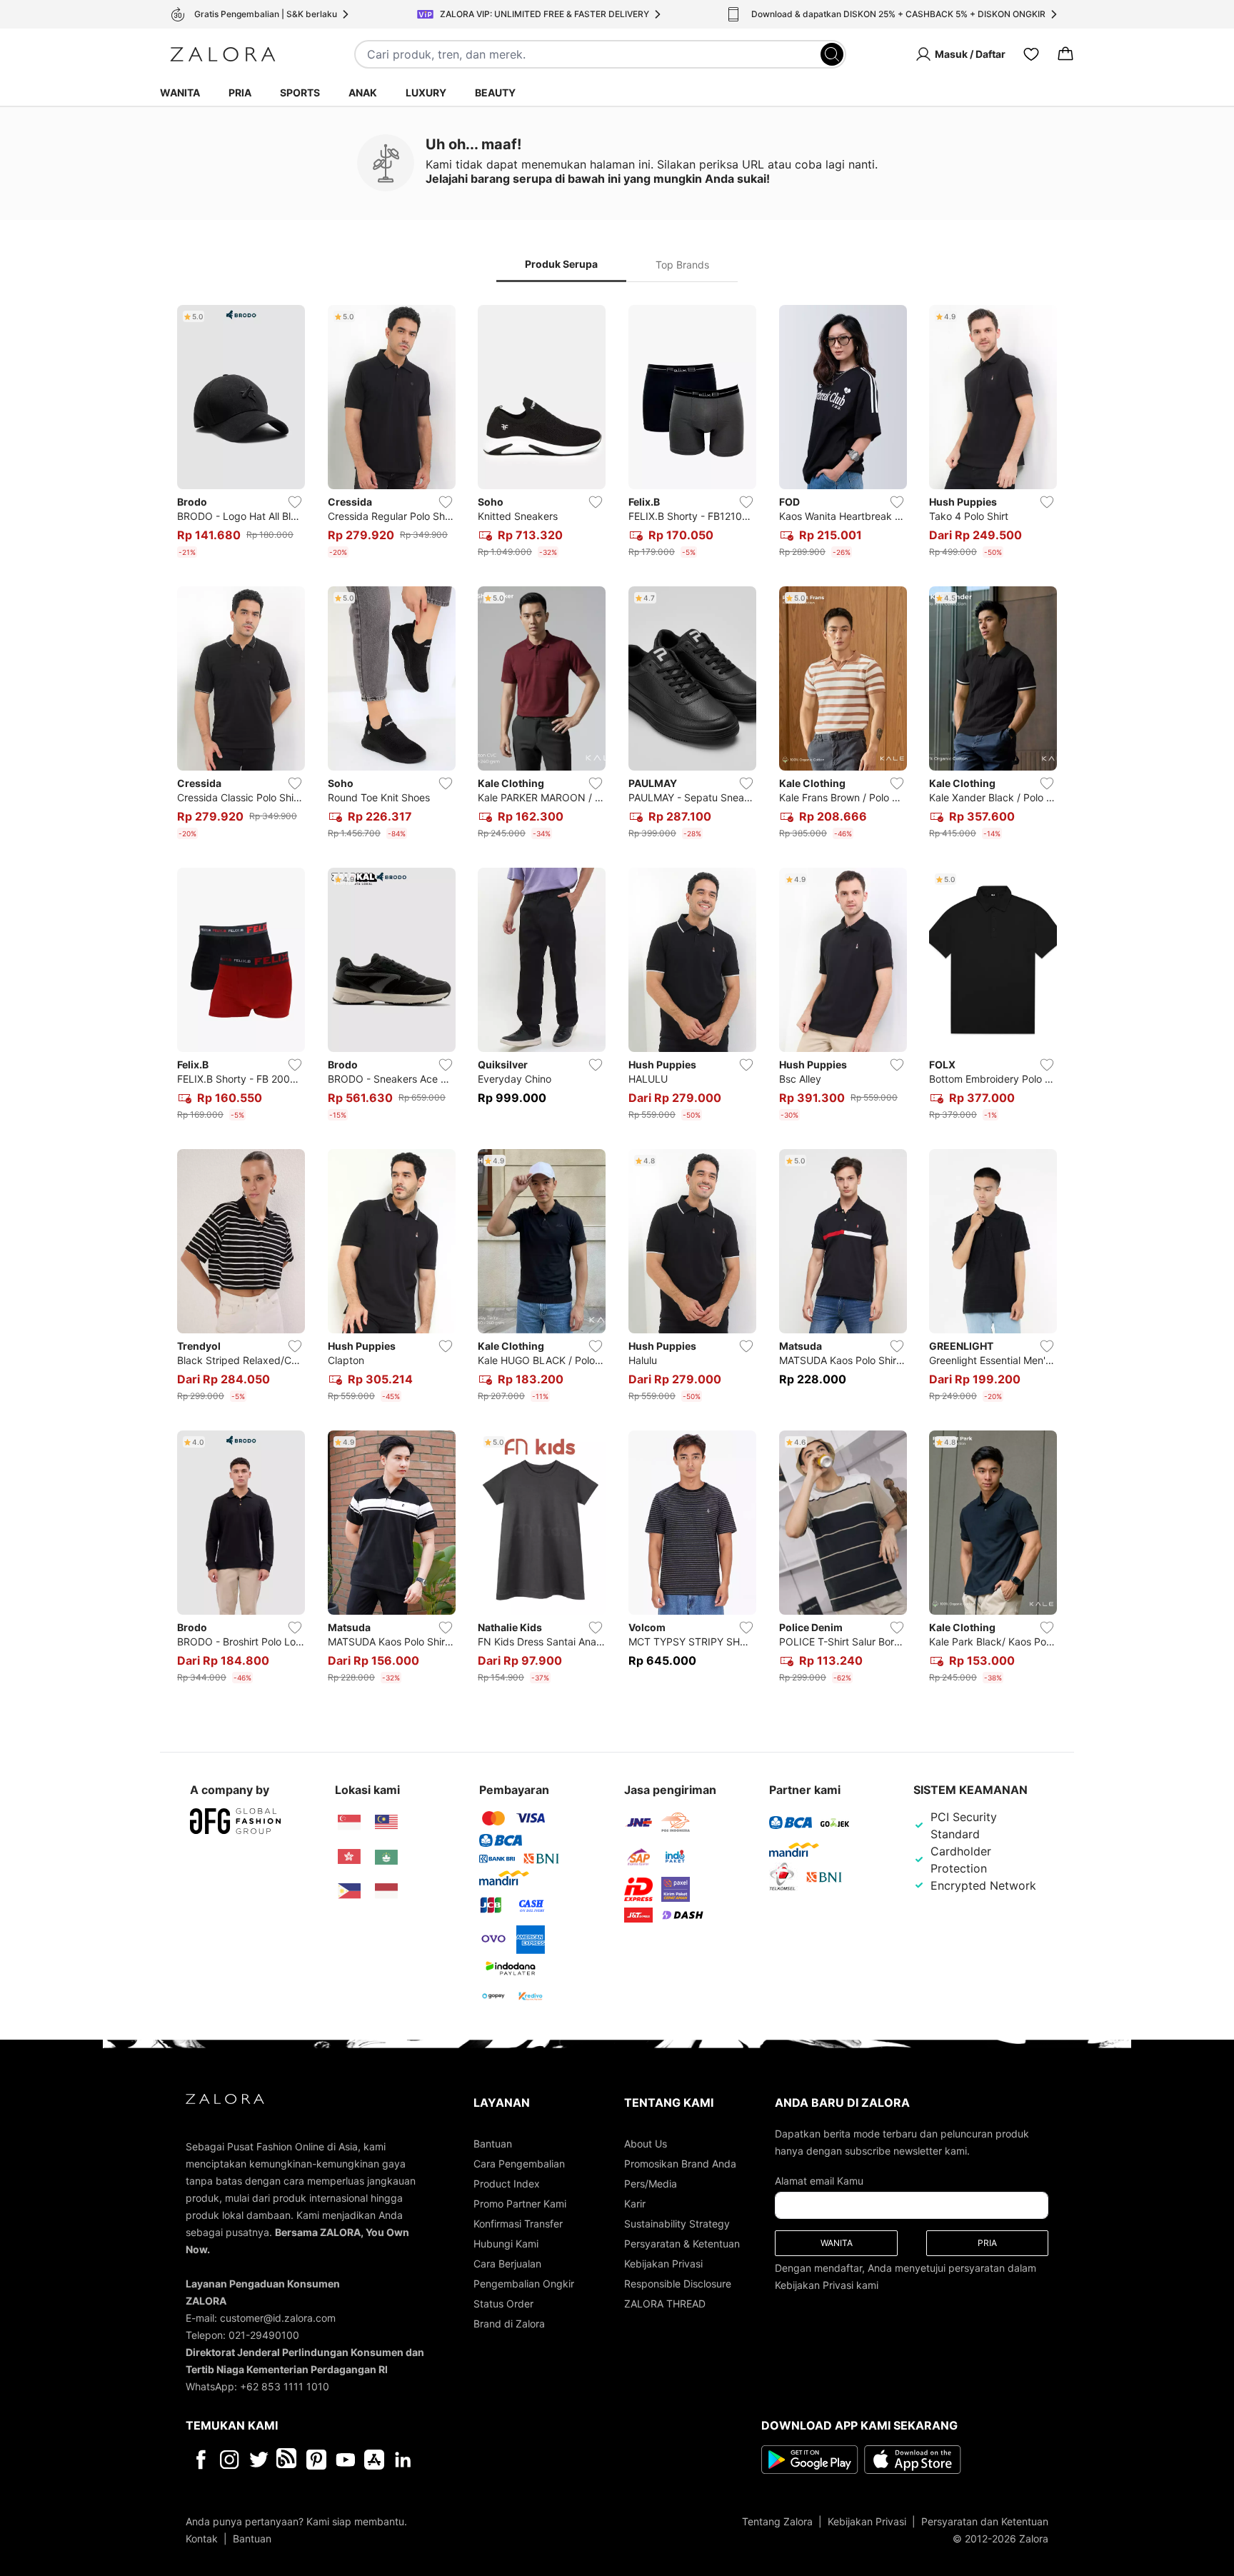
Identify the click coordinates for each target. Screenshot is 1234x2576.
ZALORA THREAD (665, 2304)
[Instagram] (230, 2460)
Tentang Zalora (777, 2521)
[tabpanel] (617, 997)
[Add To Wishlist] (295, 502)
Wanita (180, 92)
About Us (646, 2144)
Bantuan (493, 2144)
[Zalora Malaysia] (386, 1823)
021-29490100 (264, 2335)
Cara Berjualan (507, 2264)
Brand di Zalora (509, 2324)
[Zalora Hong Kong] (349, 1857)
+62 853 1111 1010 (285, 2386)
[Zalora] (223, 54)
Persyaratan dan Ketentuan (985, 2521)
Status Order (503, 2304)
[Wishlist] (1031, 54)
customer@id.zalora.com (278, 2318)
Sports (300, 92)
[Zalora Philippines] (349, 1891)
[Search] (832, 54)
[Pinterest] (316, 2460)
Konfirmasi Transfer (518, 2224)
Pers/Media (651, 2184)
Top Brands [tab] (682, 265)
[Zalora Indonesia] (386, 1891)
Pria (240, 92)
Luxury (426, 92)
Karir (635, 2204)
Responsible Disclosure (678, 2284)
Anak (363, 92)
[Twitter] (259, 2460)
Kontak (202, 2539)
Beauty (495, 92)
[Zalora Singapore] (349, 1823)
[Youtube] (345, 2460)
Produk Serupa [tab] (561, 264)
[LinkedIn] (403, 2460)
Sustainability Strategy (677, 2224)
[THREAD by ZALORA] (288, 2460)
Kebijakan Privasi (663, 2264)
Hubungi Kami (506, 2244)
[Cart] (1065, 54)
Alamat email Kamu (819, 2181)
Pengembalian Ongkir (524, 2284)
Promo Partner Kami (520, 2204)
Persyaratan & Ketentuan (682, 2244)
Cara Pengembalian (519, 2164)
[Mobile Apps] (374, 2460)
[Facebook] (200, 2460)
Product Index (507, 2184)
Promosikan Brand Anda (680, 2164)
